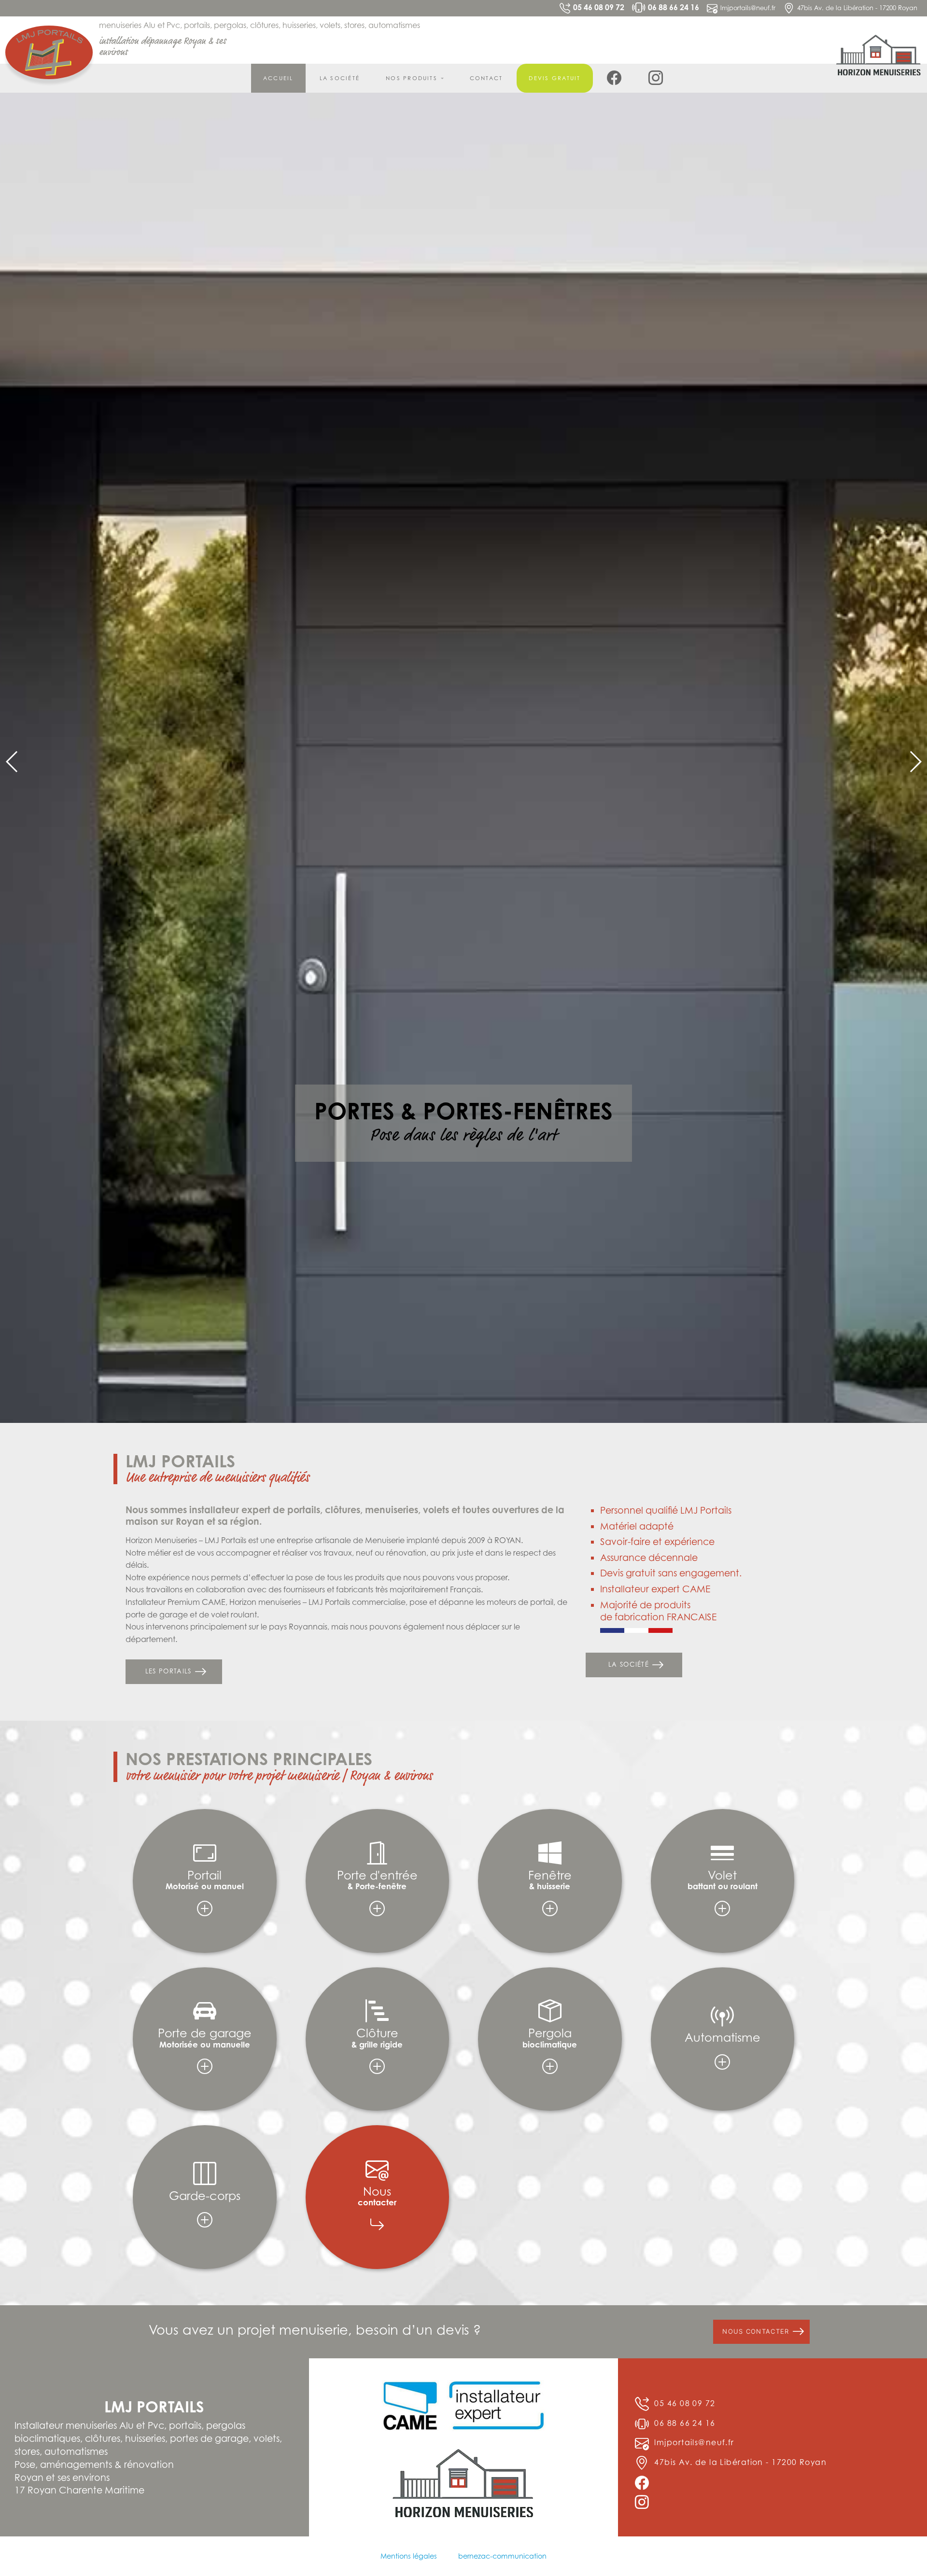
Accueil (278, 78)
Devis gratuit (555, 78)
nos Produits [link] (412, 78)
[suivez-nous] (615, 78)
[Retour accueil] (49, 52)
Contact (486, 78)
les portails (170, 2402)
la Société (340, 78)
